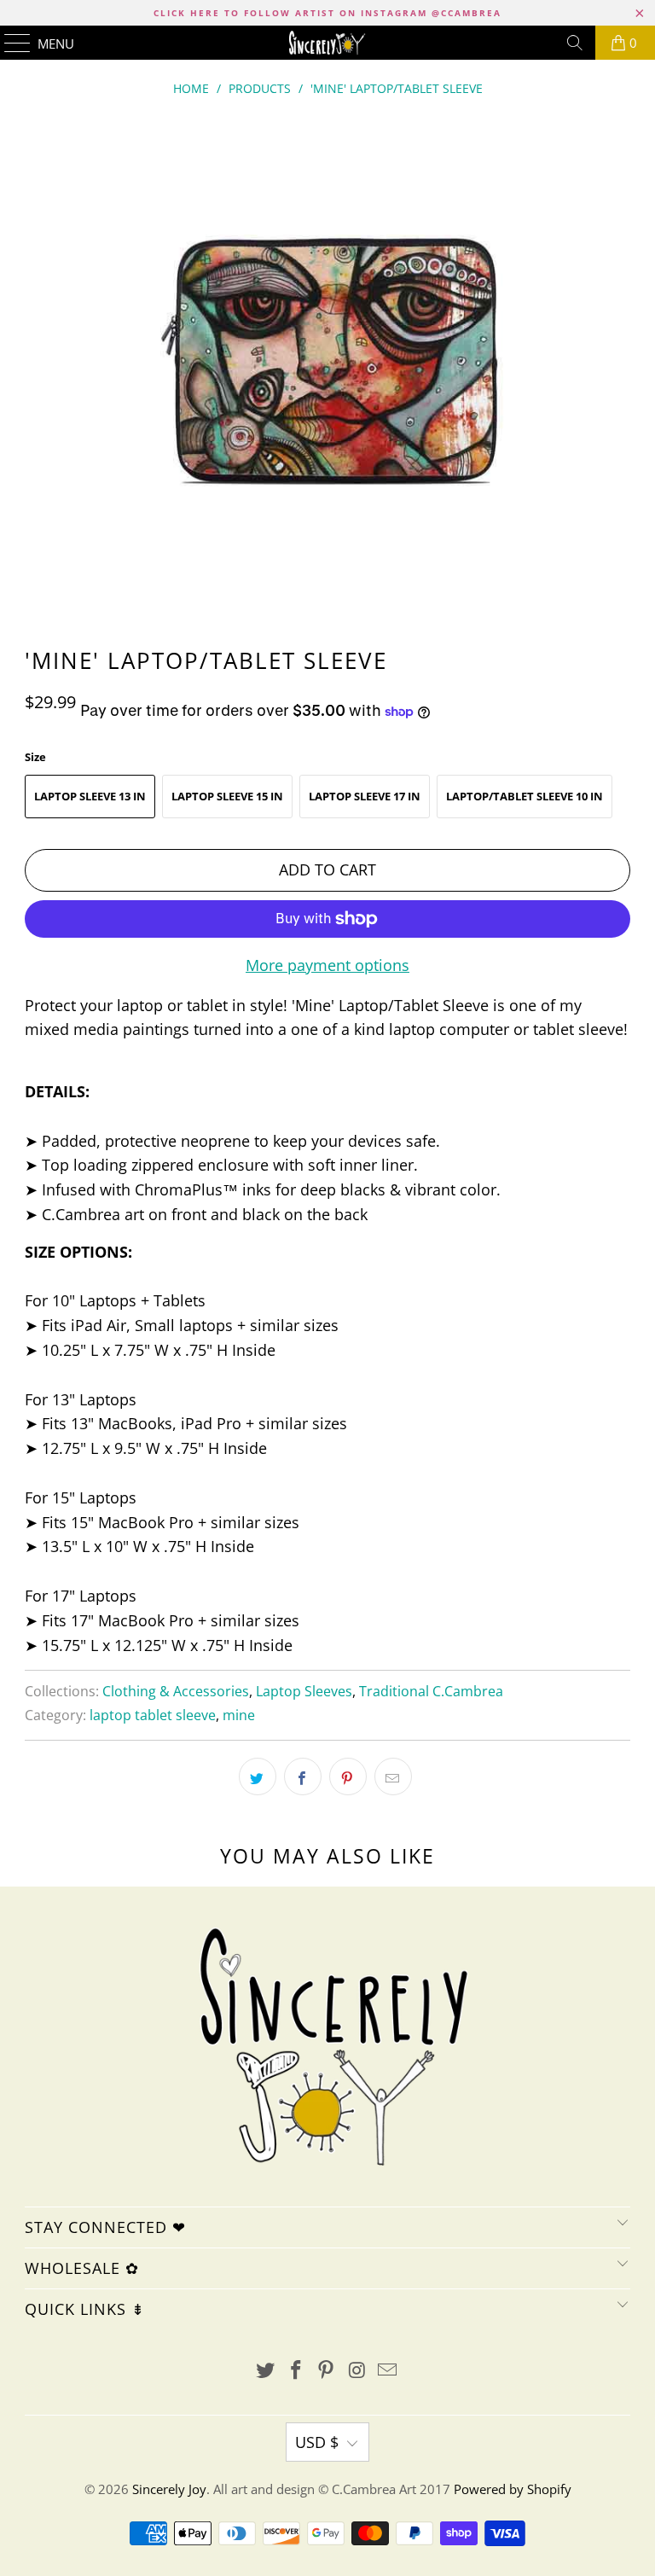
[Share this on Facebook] (303, 1776)
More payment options (327, 965)
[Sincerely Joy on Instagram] (357, 2371)
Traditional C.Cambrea (431, 1691)
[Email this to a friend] (393, 1776)
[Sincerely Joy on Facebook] (296, 2371)
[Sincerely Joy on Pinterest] (327, 2371)
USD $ (317, 2442)
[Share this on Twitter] (258, 1776)
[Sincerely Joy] (327, 43)
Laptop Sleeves (304, 1691)
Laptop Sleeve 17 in (365, 796)
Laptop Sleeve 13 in (90, 796)
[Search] (575, 43)
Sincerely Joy (169, 2489)
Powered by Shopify (513, 2489)
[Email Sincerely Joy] (388, 2371)
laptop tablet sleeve (153, 1715)
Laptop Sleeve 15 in (227, 796)
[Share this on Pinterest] (348, 1776)
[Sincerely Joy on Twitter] (266, 2371)
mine (239, 1715)
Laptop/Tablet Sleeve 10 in (525, 796)
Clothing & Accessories (176, 1691)
